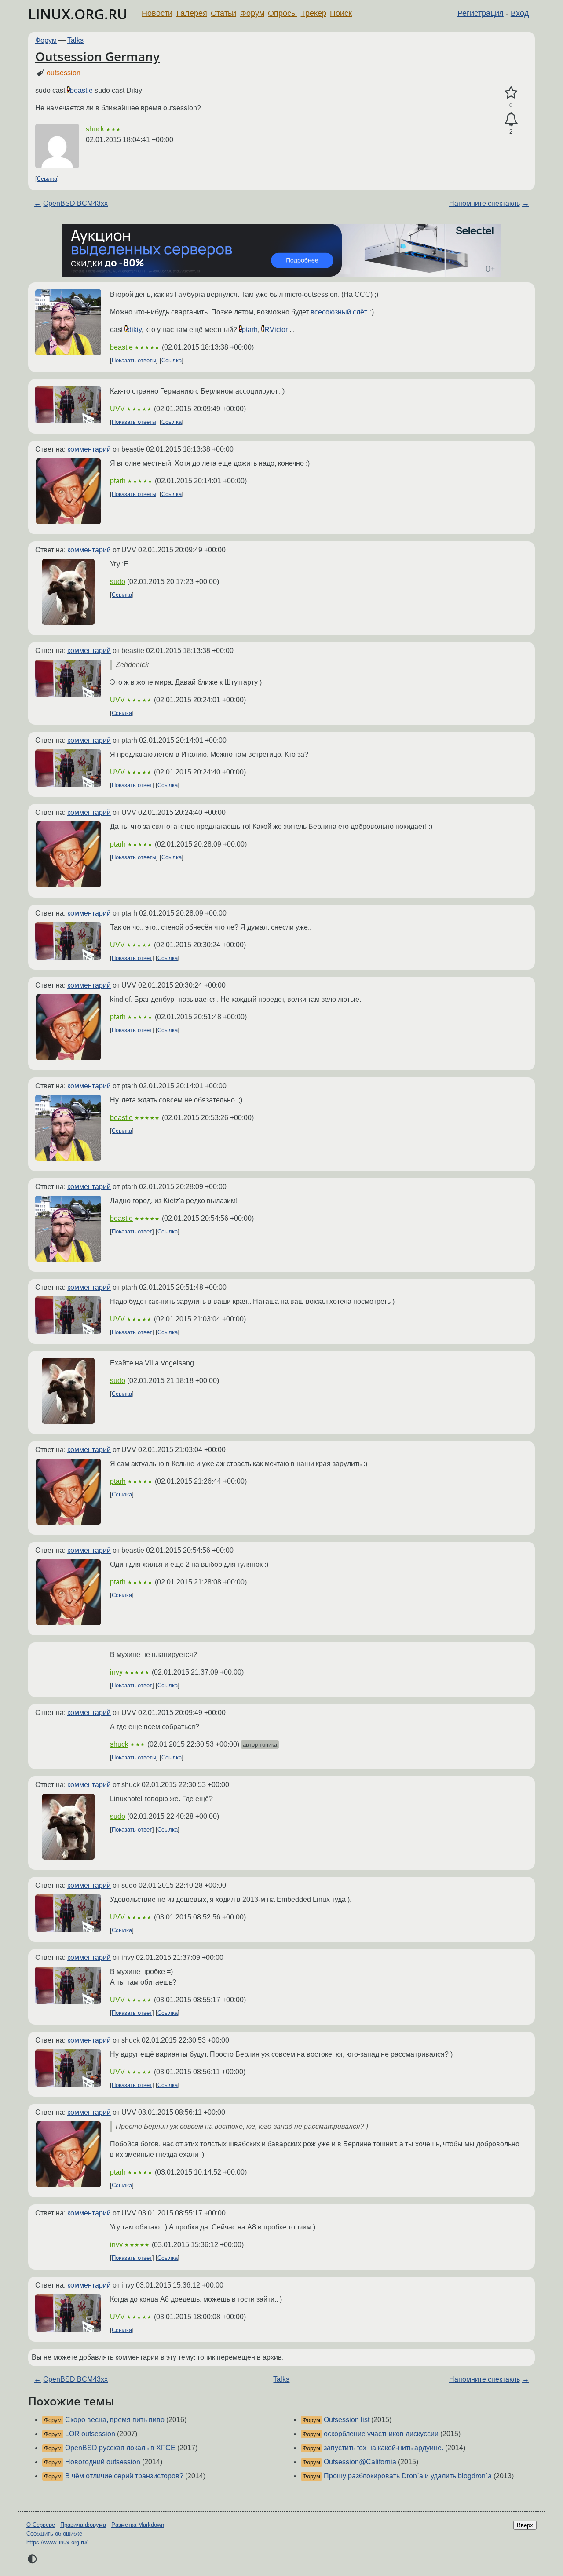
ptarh (250, 330)
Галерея (192, 13)
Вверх (525, 2525)
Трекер (314, 13)
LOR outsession (90, 2434)
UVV (117, 409)
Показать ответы (134, 360)
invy (116, 1672)
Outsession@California (360, 2462)
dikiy (135, 330)
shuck (95, 129)
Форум (252, 13)
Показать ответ (132, 785)
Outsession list (347, 2420)
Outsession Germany (97, 56)
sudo (118, 582)
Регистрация (481, 13)
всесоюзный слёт (338, 312)
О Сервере (41, 2525)
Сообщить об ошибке (54, 2534)
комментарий (89, 449)
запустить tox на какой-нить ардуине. (384, 2448)
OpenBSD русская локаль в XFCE (120, 2448)
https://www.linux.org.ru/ (57, 2542)
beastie (81, 90)
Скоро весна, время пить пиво (115, 2420)
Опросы (282, 13)
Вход (520, 13)
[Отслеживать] (511, 120)
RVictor (276, 330)
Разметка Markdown (138, 2525)
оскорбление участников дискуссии (381, 2434)
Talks (75, 40)
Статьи (223, 13)
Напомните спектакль (484, 203)
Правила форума (83, 2525)
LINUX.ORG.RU (78, 14)
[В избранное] (511, 93)
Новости (157, 13)
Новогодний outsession (103, 2462)
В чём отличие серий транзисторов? (124, 2476)
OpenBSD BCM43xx (75, 203)
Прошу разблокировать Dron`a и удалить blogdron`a (408, 2476)
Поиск (341, 13)
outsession (64, 73)
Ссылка (47, 179)
